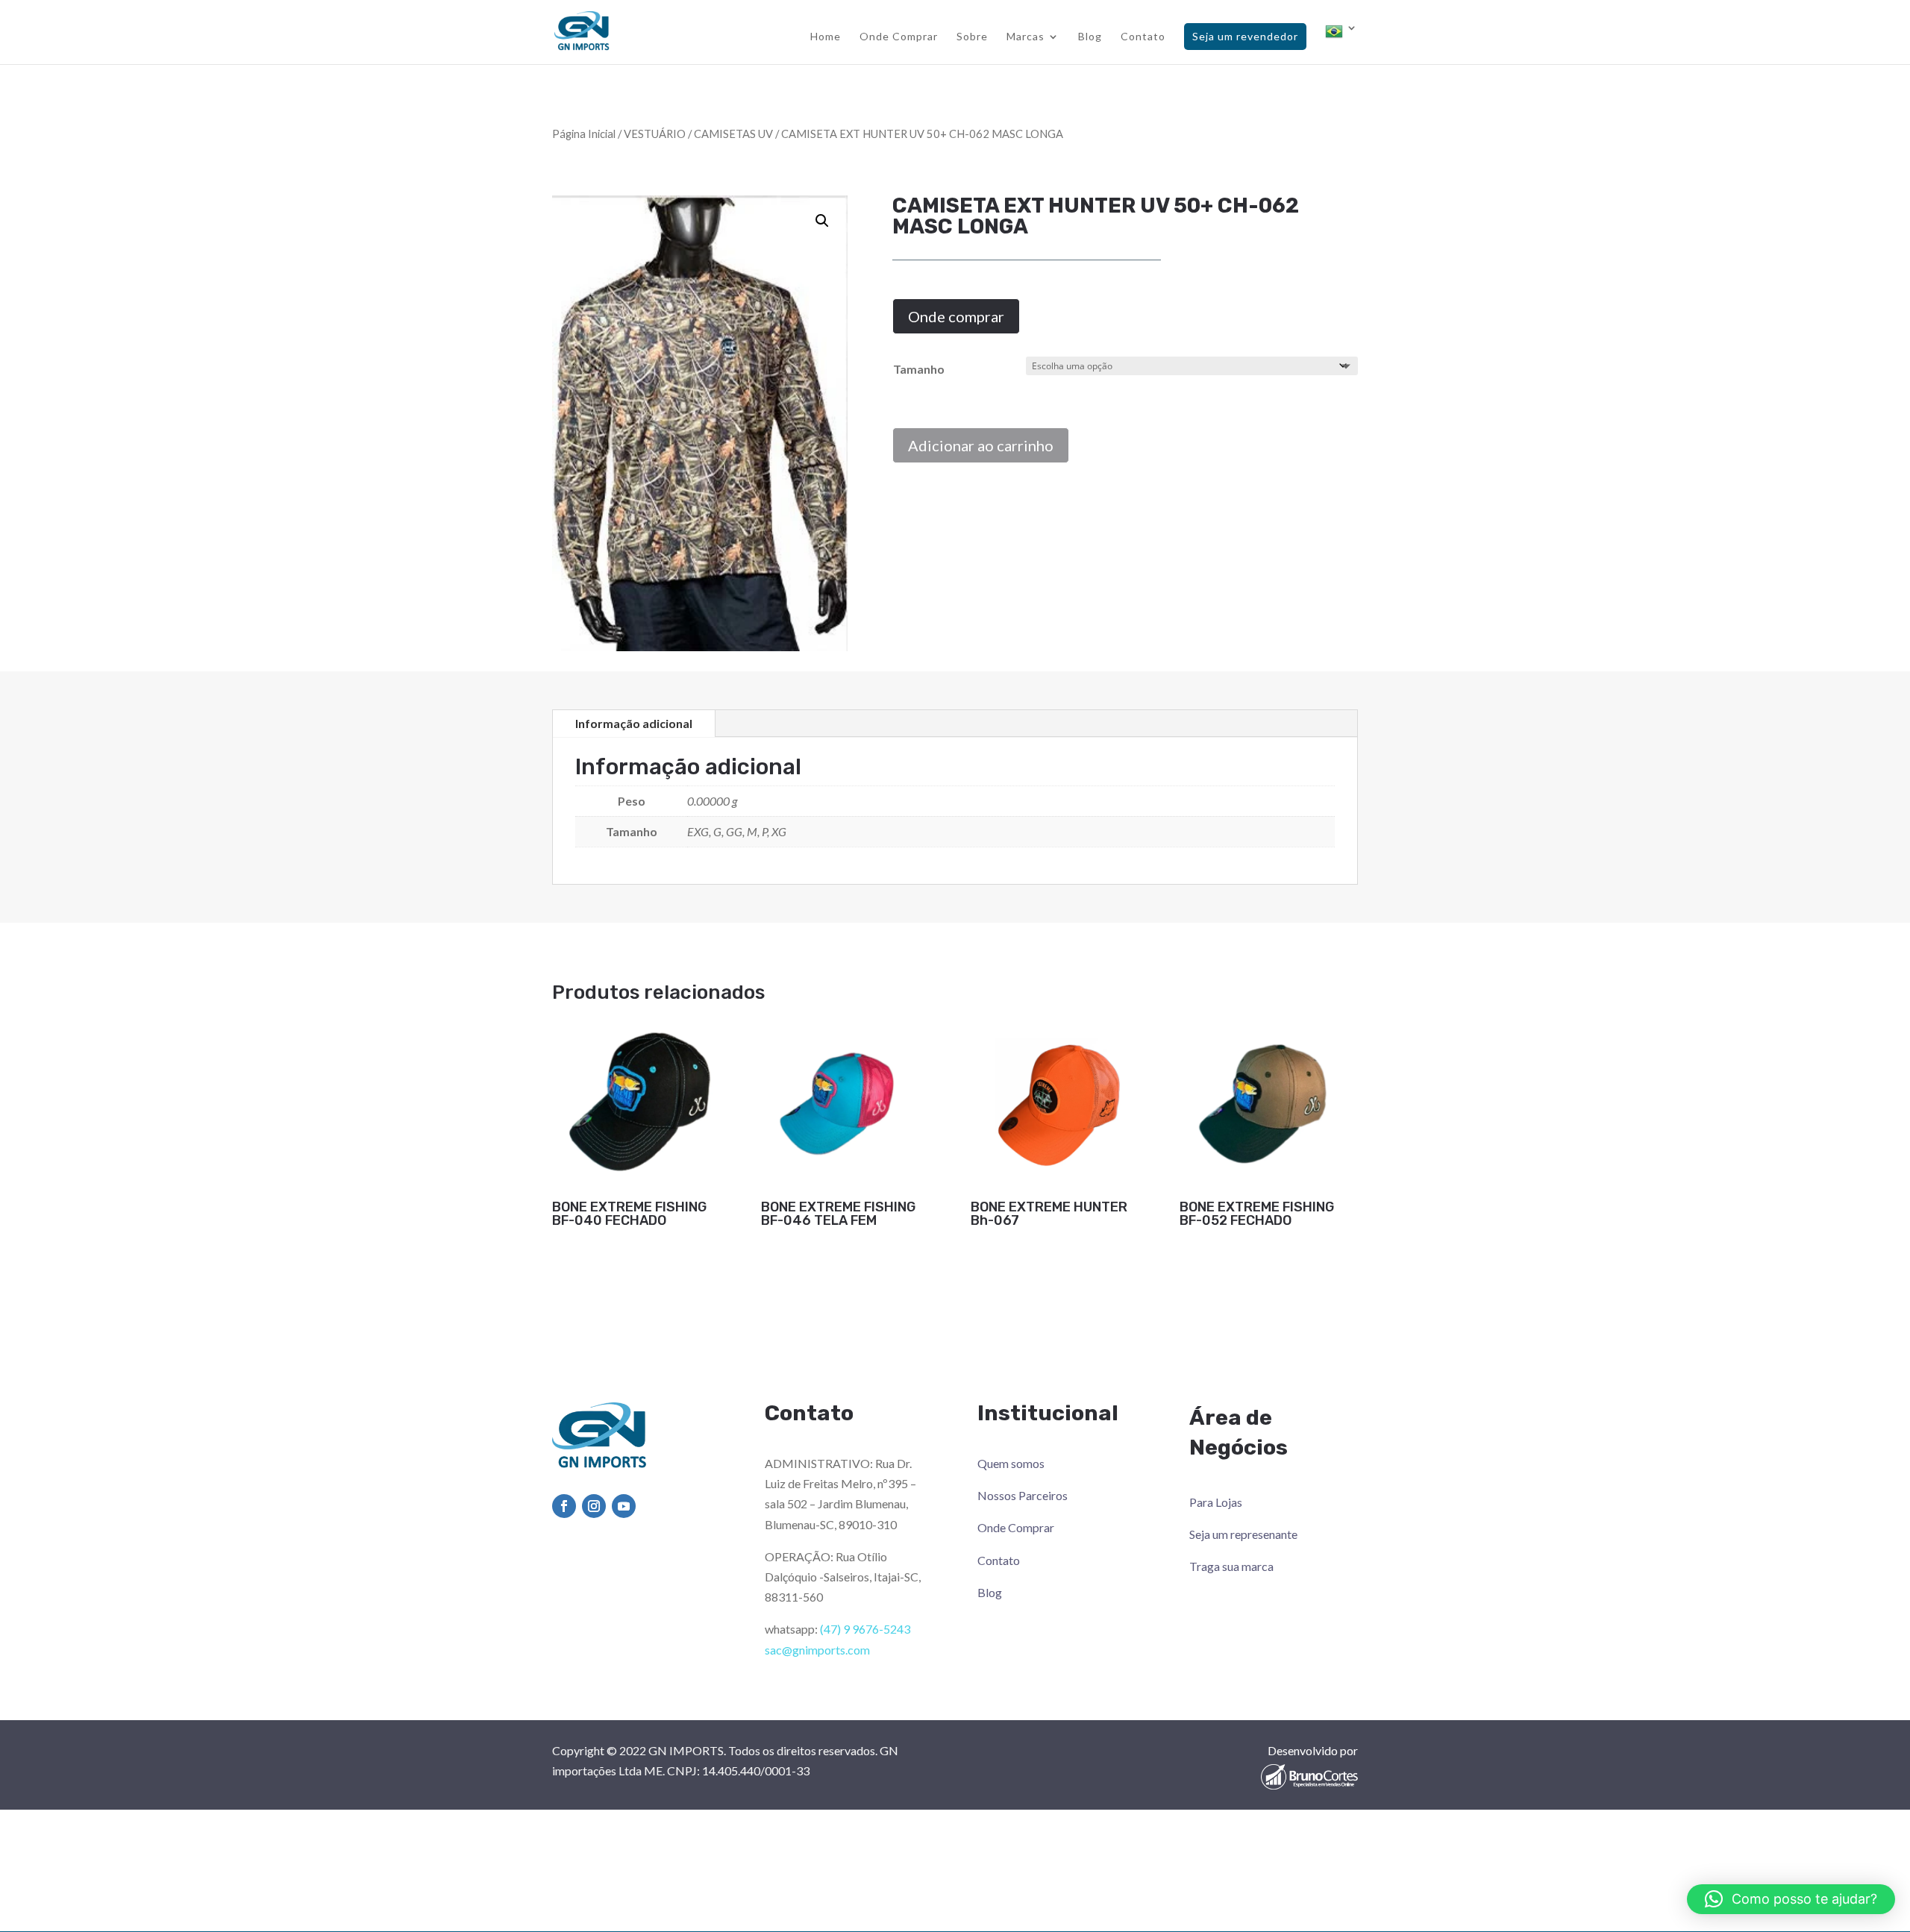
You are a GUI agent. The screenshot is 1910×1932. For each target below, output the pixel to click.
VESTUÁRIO (655, 134)
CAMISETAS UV (733, 134)
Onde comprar (956, 316)
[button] (822, 221)
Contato (1143, 37)
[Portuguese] (1341, 43)
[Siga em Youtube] (624, 1506)
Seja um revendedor (1245, 36)
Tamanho (919, 369)
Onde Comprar (899, 37)
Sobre (972, 37)
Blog (1090, 37)
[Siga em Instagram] (594, 1506)
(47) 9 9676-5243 (865, 1629)
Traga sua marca (1231, 1566)
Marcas (1026, 37)
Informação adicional (634, 723)
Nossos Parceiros (1023, 1495)
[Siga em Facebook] (564, 1506)
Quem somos (1011, 1463)
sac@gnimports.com (817, 1650)
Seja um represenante (1243, 1534)
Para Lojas (1216, 1502)
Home (826, 37)
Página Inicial (584, 134)
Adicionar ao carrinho (981, 445)
